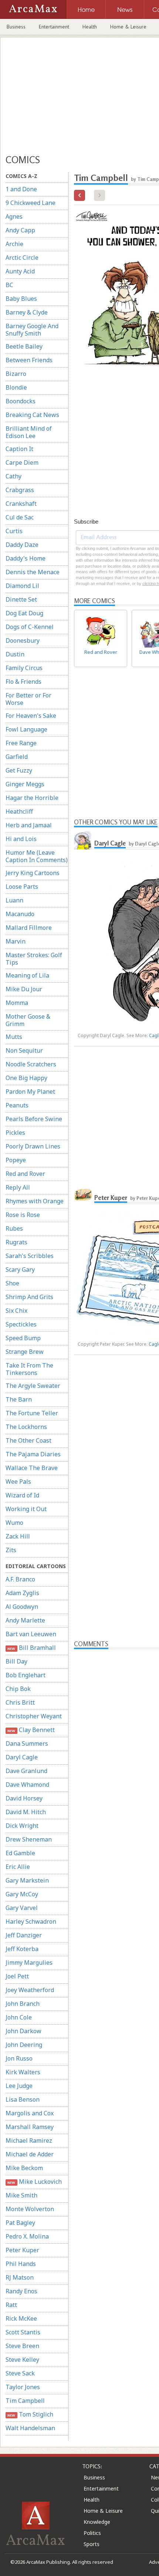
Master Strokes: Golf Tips (34, 959)
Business (16, 27)
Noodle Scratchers (31, 1064)
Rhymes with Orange (35, 1201)
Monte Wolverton (30, 2209)
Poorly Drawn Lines (33, 1146)
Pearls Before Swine (34, 1119)
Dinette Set (21, 599)
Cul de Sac (20, 517)
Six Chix (16, 1311)
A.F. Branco (20, 1579)
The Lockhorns (26, 1427)
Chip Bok (18, 1689)
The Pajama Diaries (33, 1454)
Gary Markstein (27, 1880)
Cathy (13, 476)
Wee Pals (18, 1482)
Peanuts (17, 1105)
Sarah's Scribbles (30, 1256)
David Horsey (24, 1798)
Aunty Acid (20, 271)
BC (9, 285)
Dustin (15, 654)
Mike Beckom (24, 2168)
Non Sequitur (24, 1050)
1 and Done (21, 189)
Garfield (17, 757)
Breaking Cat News (32, 415)
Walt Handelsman (30, 2428)
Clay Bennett (31, 1730)
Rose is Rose (23, 1215)
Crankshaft (21, 504)
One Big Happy (26, 1078)
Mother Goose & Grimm (28, 1020)
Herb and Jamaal (29, 825)
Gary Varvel (22, 1908)
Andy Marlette (25, 1620)
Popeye (16, 1160)
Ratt (11, 2305)
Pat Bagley (20, 2223)
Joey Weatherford (30, 1990)
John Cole (19, 2017)
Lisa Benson (23, 2099)
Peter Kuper (22, 2250)
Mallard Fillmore (29, 928)
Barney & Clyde (27, 312)
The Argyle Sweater (33, 1386)
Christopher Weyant (34, 1716)
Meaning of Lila (27, 975)
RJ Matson (20, 2277)
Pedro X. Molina (27, 2236)
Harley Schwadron (31, 1921)
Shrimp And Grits (29, 1297)
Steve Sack (20, 2373)
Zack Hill (18, 1536)
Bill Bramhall (31, 1648)
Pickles (15, 1133)
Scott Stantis (23, 2332)
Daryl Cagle (22, 1757)
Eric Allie (18, 1867)
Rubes (14, 1228)
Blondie (16, 387)
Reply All (18, 1187)
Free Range (21, 743)
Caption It (19, 449)
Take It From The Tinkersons (29, 1369)
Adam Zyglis (22, 1593)
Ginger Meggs (25, 784)
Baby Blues (21, 299)
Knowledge (97, 2522)
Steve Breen (22, 2346)
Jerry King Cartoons (33, 873)
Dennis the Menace (33, 572)
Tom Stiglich (30, 2414)
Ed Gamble (20, 1853)
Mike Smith (21, 2195)
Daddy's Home (26, 558)
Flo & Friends (23, 682)
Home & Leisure (128, 27)
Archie (14, 244)
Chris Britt (20, 1702)
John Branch (23, 2004)
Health (90, 27)
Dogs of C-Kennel (30, 627)
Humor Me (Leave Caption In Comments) (37, 856)
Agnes (14, 216)
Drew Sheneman (29, 1839)
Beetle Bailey (24, 346)
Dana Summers (27, 1743)
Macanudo (20, 914)
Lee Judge (19, 2086)
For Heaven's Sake (31, 716)
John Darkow (23, 2031)
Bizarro (16, 374)
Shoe (12, 1283)
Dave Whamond (27, 1785)
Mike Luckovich (34, 2182)
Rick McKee (21, 2318)
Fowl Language (26, 729)
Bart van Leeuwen (31, 1634)
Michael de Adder (30, 2154)
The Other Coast (28, 1440)
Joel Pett (17, 1976)
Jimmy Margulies (29, 1963)
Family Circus (24, 668)
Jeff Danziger (24, 1935)
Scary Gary (20, 1269)
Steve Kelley (22, 2360)
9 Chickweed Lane (31, 203)
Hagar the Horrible (32, 798)
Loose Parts (22, 887)
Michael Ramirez (29, 2140)
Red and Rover (25, 1174)
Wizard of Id (22, 1495)
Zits (11, 1550)
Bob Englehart (26, 1675)
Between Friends (29, 360)
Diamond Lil (22, 586)
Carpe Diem (22, 463)
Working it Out (26, 1509)
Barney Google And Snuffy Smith (32, 330)
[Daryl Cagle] (83, 840)
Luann (14, 900)
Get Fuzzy (19, 770)
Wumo (14, 1523)
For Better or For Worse (28, 699)
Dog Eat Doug (24, 613)
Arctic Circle (22, 258)
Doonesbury (23, 640)
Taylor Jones (23, 2387)
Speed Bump (23, 1338)
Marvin (16, 941)
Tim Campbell (25, 2401)
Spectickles (21, 1324)
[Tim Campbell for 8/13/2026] (79, 195)
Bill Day (16, 1661)
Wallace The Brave (32, 1468)
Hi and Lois (21, 839)
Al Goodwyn (22, 1607)
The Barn (19, 1399)
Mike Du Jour (24, 989)
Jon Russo (19, 2058)
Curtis (14, 531)
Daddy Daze (22, 545)
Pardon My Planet (30, 1092)
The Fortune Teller (32, 1413)
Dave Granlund (26, 1771)
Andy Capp (20, 230)
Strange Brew (25, 1352)
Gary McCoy (22, 1894)
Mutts (14, 1037)
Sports (92, 2544)
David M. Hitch (26, 1812)
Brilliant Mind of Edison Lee (29, 432)
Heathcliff (19, 811)
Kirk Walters (23, 2072)
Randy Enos (21, 2291)
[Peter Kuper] (83, 1195)
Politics (92, 2533)
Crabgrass (20, 490)
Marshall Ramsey (30, 2127)
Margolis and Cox (30, 2113)
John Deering (24, 2045)
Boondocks (21, 401)
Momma (17, 1003)
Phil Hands (21, 2264)
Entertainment (54, 27)
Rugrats (16, 1242)
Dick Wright (22, 1826)
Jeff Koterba (22, 1949)
